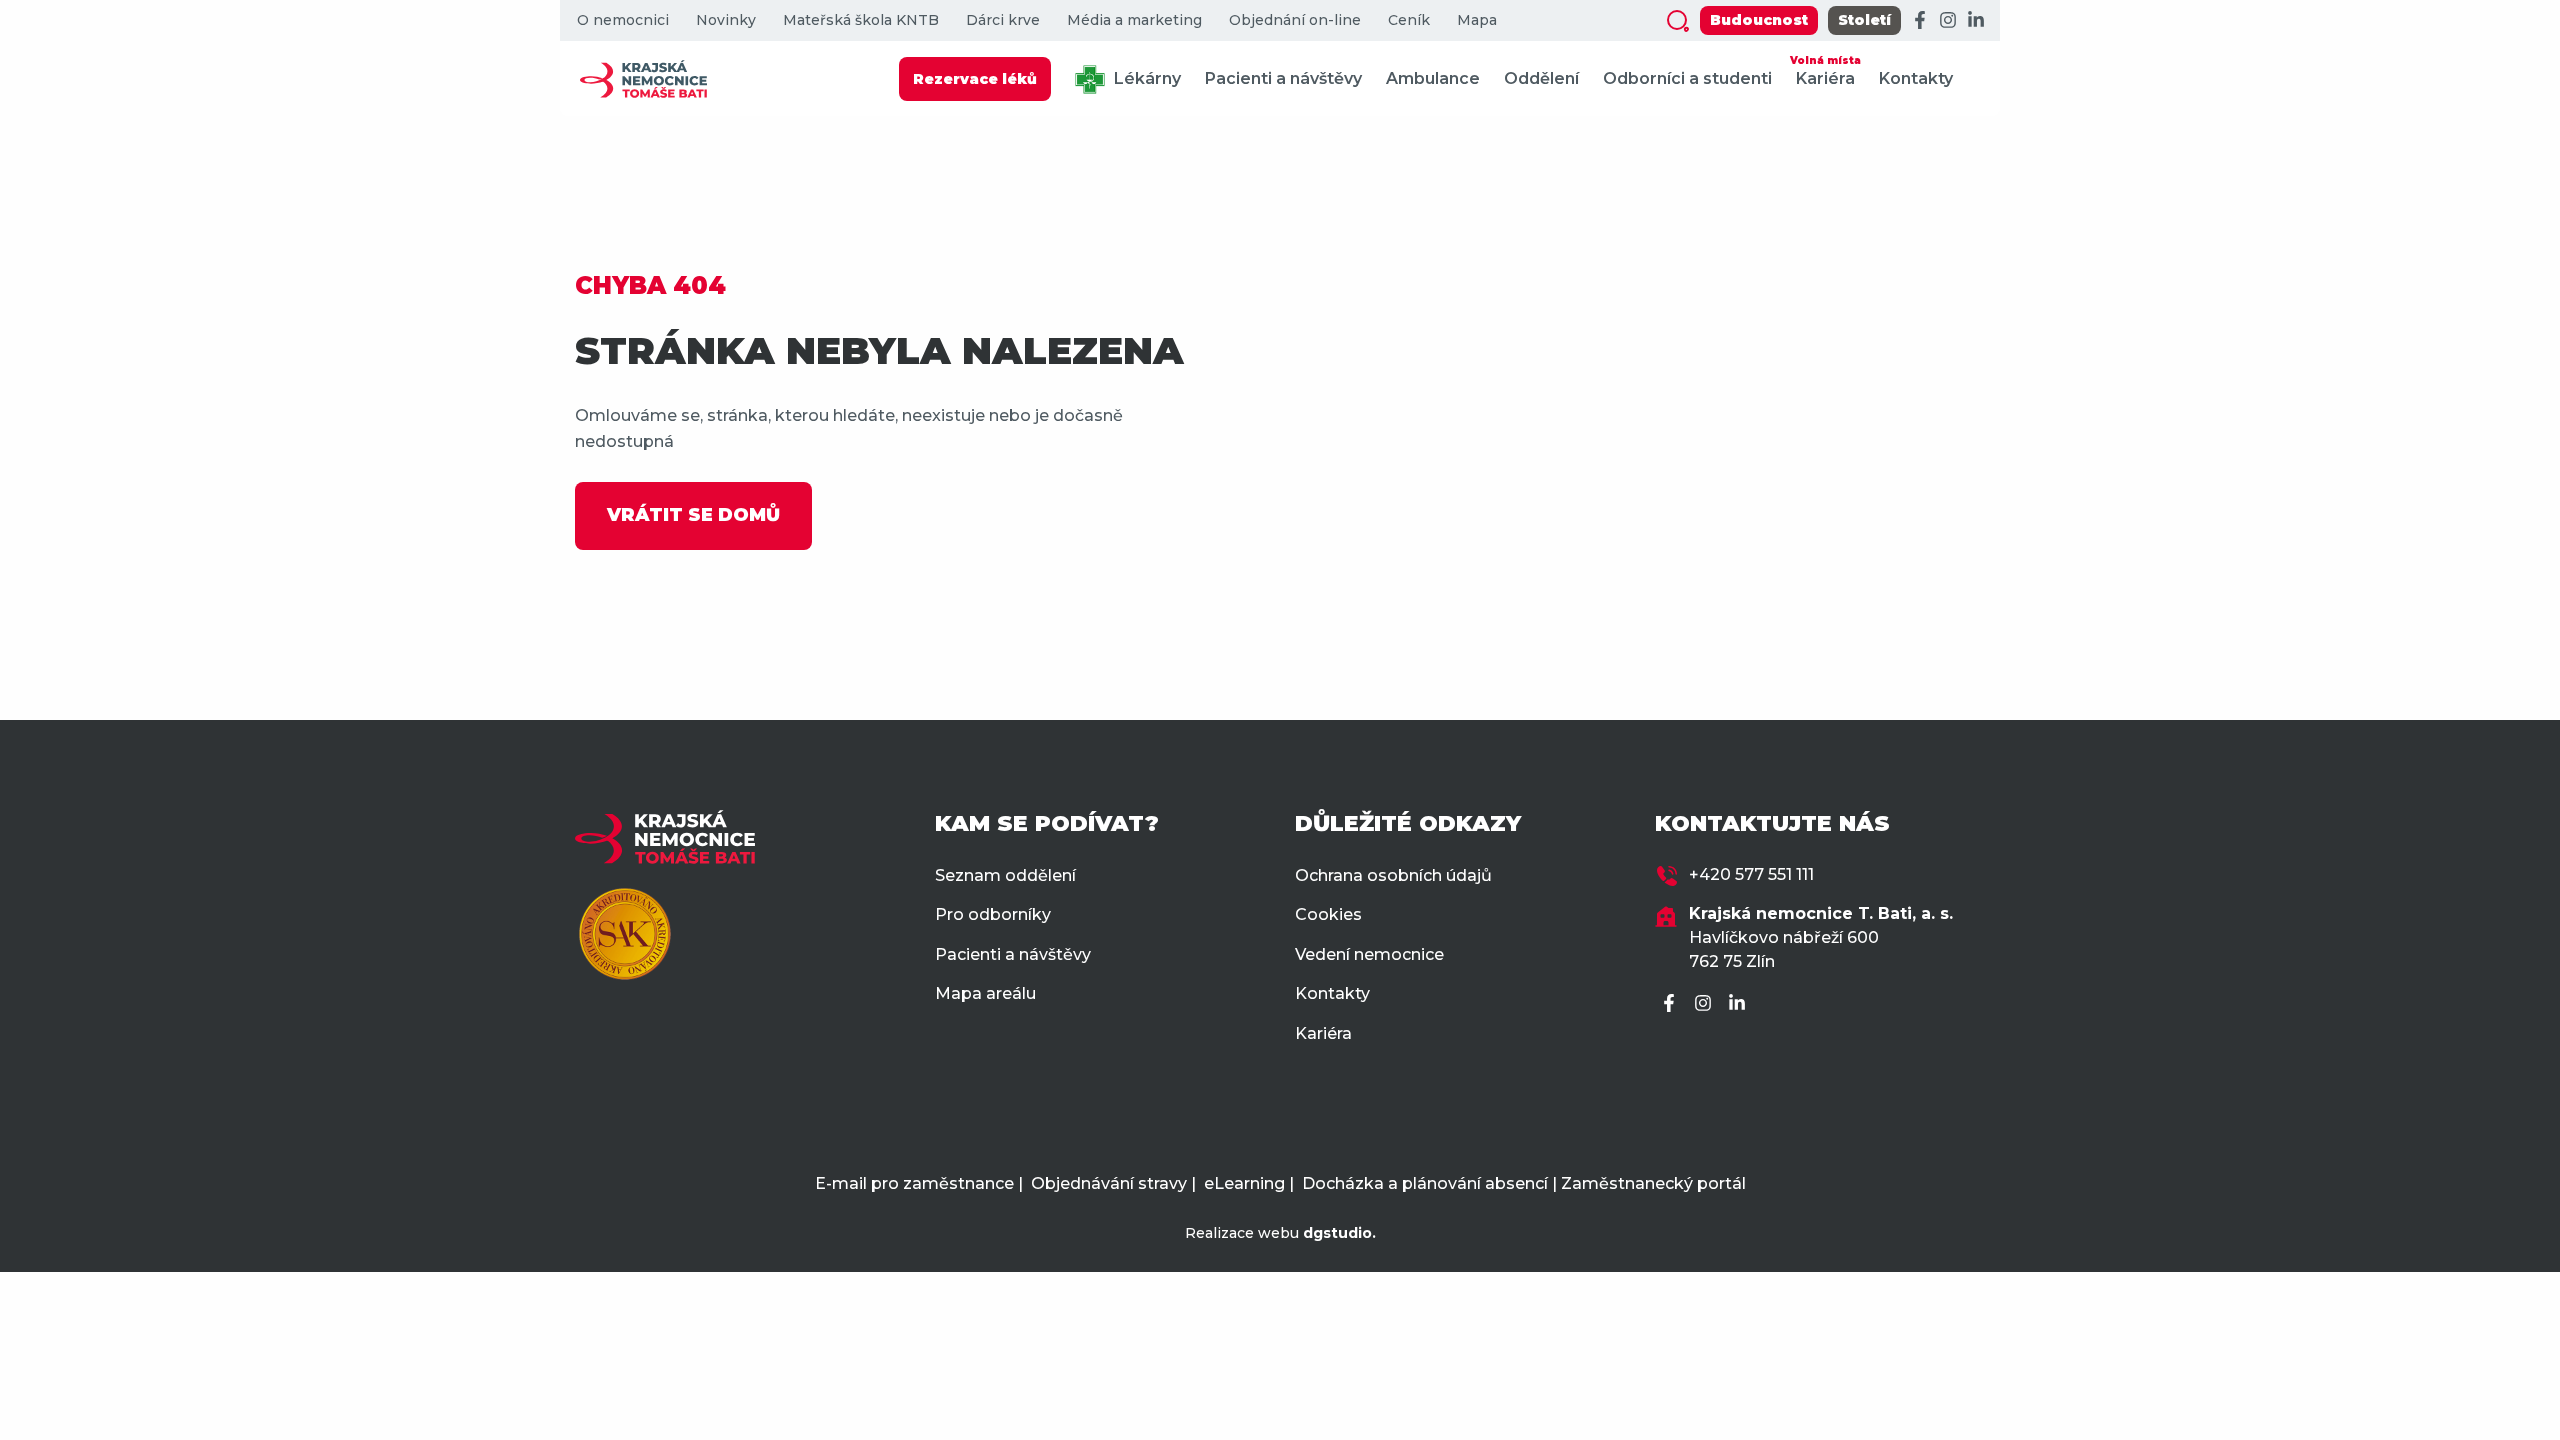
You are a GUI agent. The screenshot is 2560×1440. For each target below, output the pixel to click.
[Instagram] (1948, 21)
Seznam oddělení (1005, 875)
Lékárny (1145, 78)
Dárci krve (1003, 20)
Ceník (1409, 20)
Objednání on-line (1295, 20)
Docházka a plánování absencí (1425, 1183)
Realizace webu (1280, 1233)
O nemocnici (623, 20)
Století (1864, 20)
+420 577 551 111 (1751, 874)
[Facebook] (1920, 21)
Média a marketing (1134, 20)
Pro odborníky (993, 914)
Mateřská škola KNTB (861, 20)
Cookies (1328, 914)
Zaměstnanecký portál (1653, 1183)
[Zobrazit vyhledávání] (1678, 21)
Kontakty (1916, 78)
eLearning (1244, 1183)
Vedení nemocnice (1369, 954)
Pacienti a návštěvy (1283, 78)
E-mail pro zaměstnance (914, 1183)
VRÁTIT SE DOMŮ (693, 515)
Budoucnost (1759, 20)
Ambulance (1433, 78)
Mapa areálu (985, 993)
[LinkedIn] (1976, 21)
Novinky (726, 20)
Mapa (1477, 20)
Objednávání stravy (1109, 1183)
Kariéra (1825, 71)
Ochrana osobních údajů (1393, 875)
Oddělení (1541, 78)
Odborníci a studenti (1687, 78)
